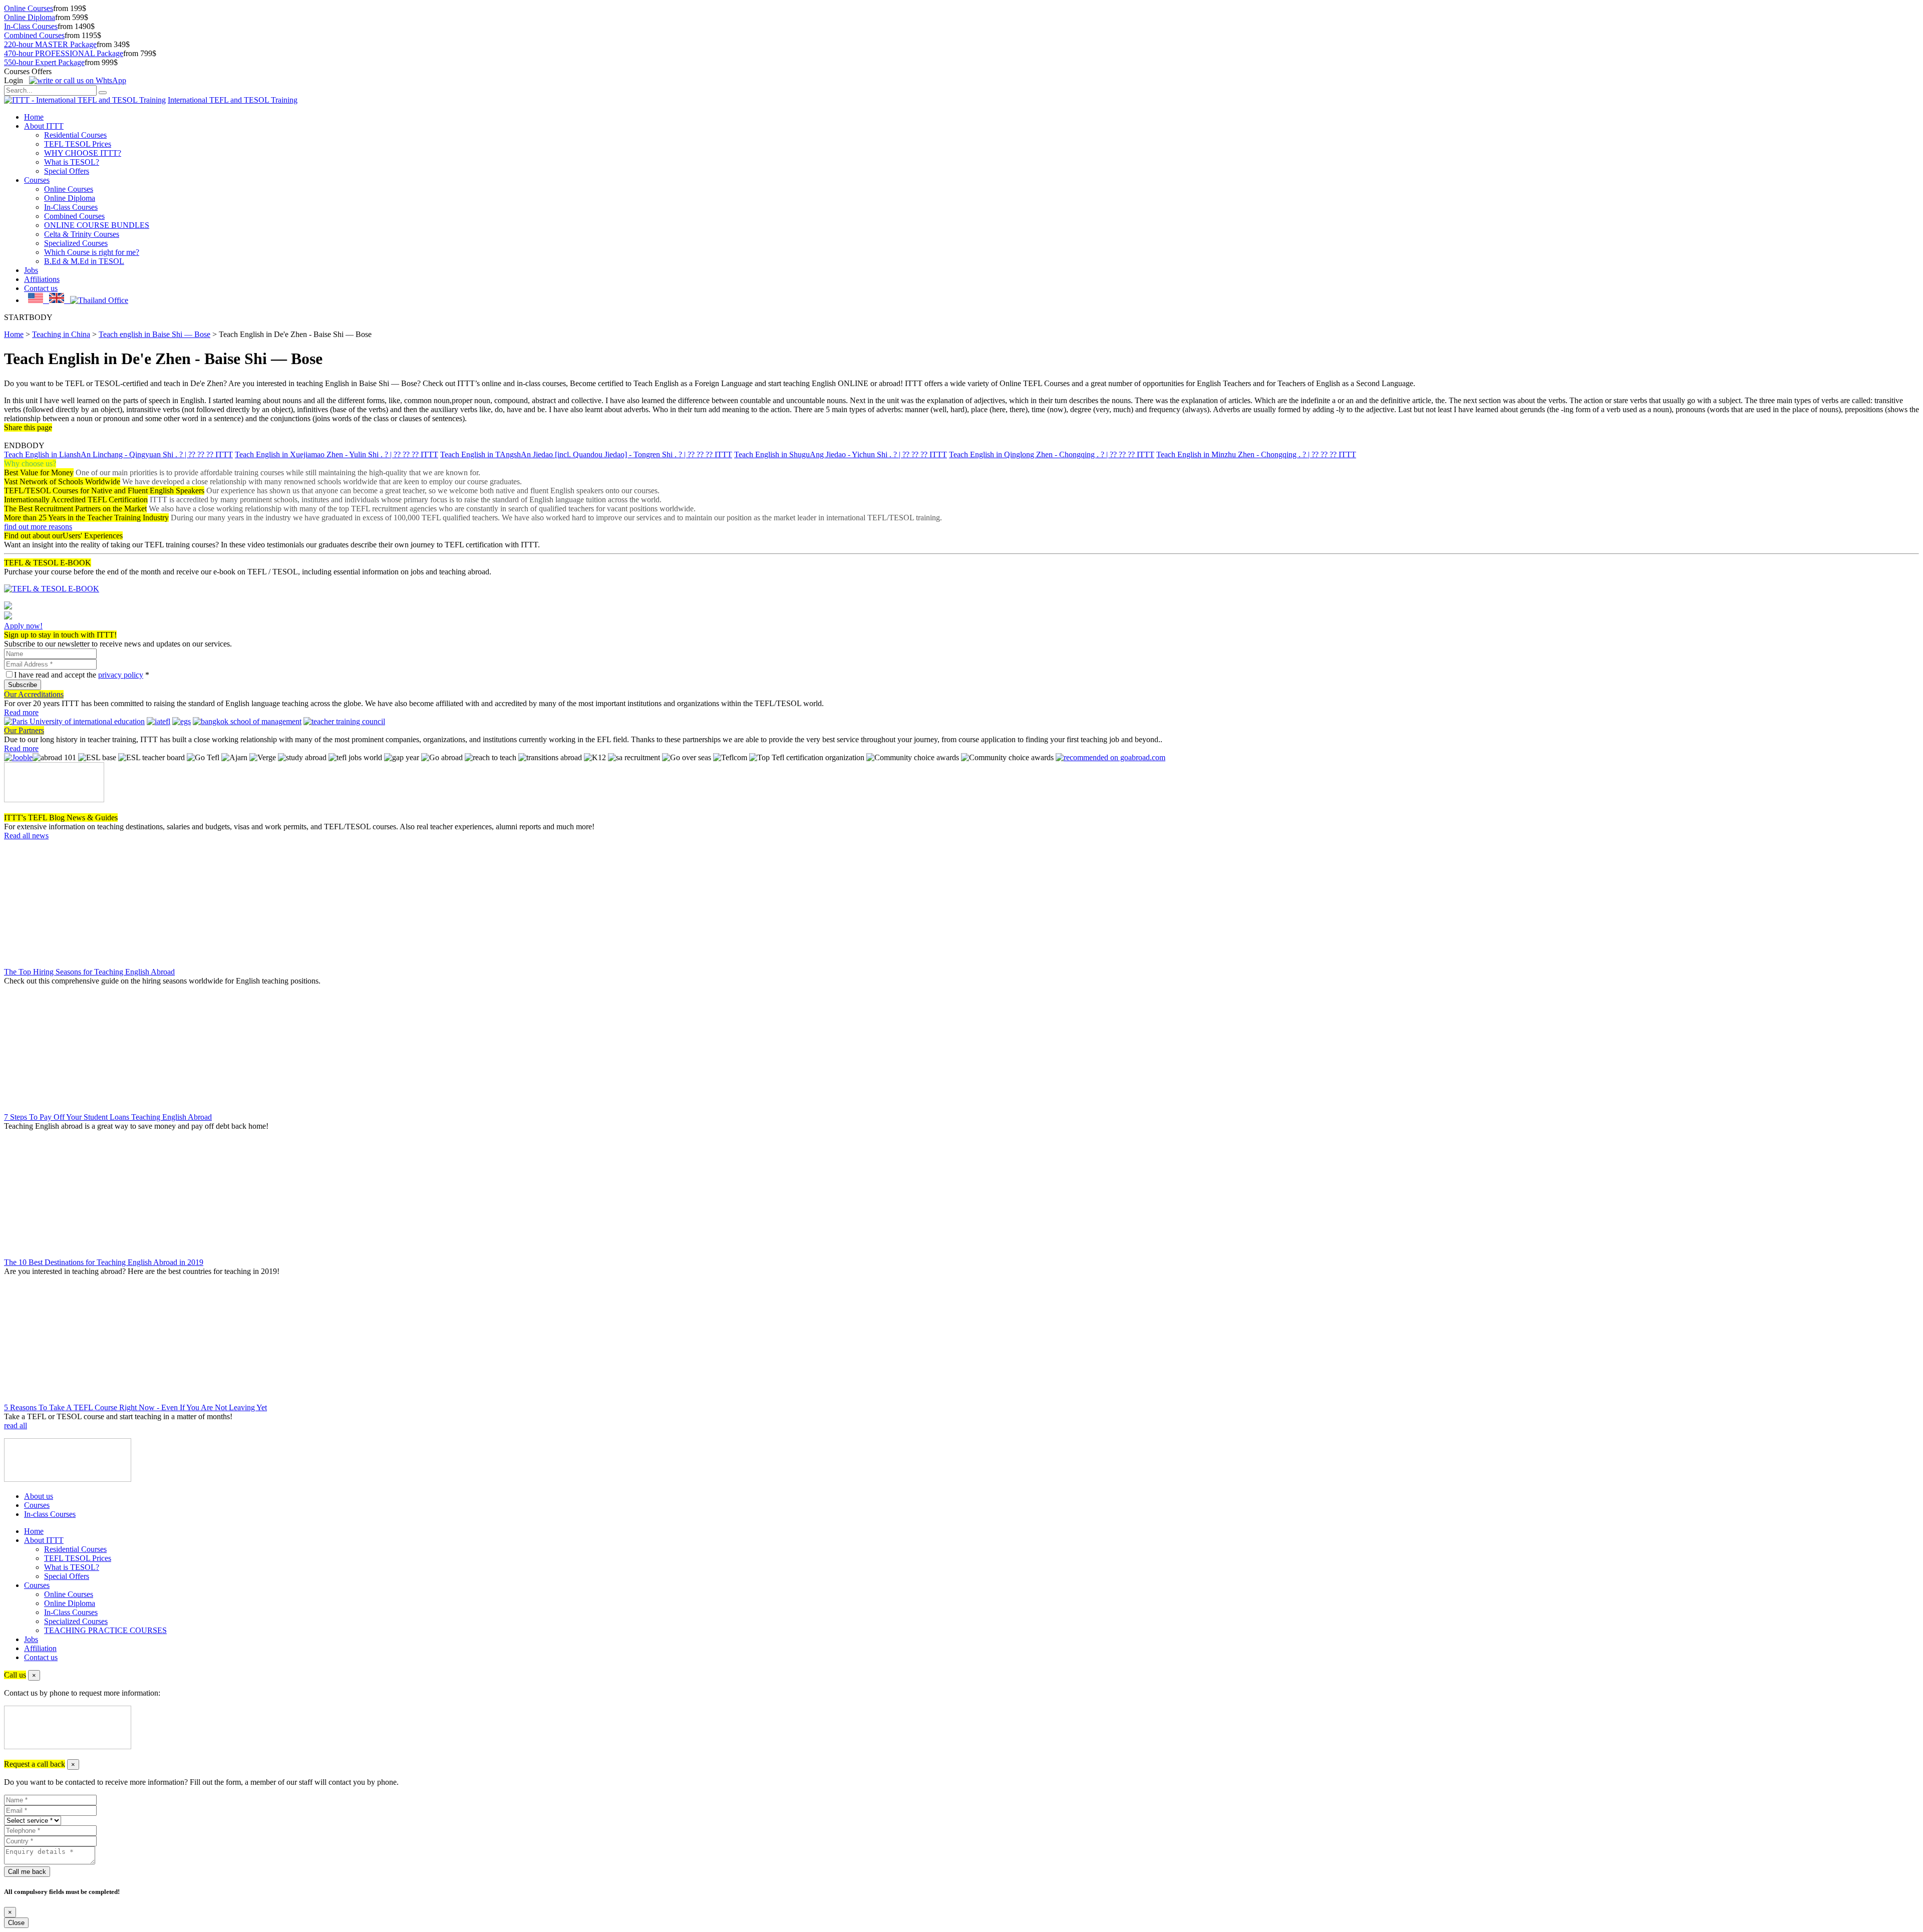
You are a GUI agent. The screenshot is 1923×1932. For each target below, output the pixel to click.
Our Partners (24, 730)
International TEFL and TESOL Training (233, 100)
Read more (21, 712)
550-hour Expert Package (44, 62)
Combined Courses (34, 35)
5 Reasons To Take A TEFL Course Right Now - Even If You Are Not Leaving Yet (135, 1407)
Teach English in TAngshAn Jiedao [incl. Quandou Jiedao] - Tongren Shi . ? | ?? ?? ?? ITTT (586, 454)
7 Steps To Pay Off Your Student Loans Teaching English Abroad (108, 1117)
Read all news (26, 836)
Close (16, 1923)
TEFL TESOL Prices (78, 144)
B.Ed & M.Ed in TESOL (84, 261)
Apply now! (23, 626)
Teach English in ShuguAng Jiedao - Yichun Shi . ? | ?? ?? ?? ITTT (841, 454)
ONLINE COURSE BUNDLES (97, 225)
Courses (37, 180)
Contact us (41, 288)
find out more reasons (38, 527)
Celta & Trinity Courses (82, 234)
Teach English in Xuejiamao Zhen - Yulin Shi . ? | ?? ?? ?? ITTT (337, 454)
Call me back (27, 1872)
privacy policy (121, 675)
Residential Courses (75, 135)
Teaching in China (61, 334)
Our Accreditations (34, 694)
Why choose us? (30, 463)
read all (16, 1425)
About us (39, 1496)
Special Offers (67, 171)
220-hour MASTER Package (50, 44)
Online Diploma (30, 17)
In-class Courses (50, 1514)
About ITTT (44, 126)
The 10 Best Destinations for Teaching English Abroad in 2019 (104, 1262)
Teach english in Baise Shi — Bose (154, 334)
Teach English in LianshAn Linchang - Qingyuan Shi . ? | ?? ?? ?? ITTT (118, 454)
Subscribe (23, 685)
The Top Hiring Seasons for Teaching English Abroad (89, 972)
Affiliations (42, 279)
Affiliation (40, 1648)
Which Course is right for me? (92, 252)
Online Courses (29, 8)
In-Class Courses (31, 26)
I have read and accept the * (82, 675)
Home (34, 117)
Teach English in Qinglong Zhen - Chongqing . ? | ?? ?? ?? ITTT (1052, 454)
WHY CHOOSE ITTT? (83, 153)
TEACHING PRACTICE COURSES (105, 1630)
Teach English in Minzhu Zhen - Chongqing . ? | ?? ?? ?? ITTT (1256, 454)
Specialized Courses (76, 243)
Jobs (31, 270)
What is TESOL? (72, 162)
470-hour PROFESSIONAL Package (64, 53)
